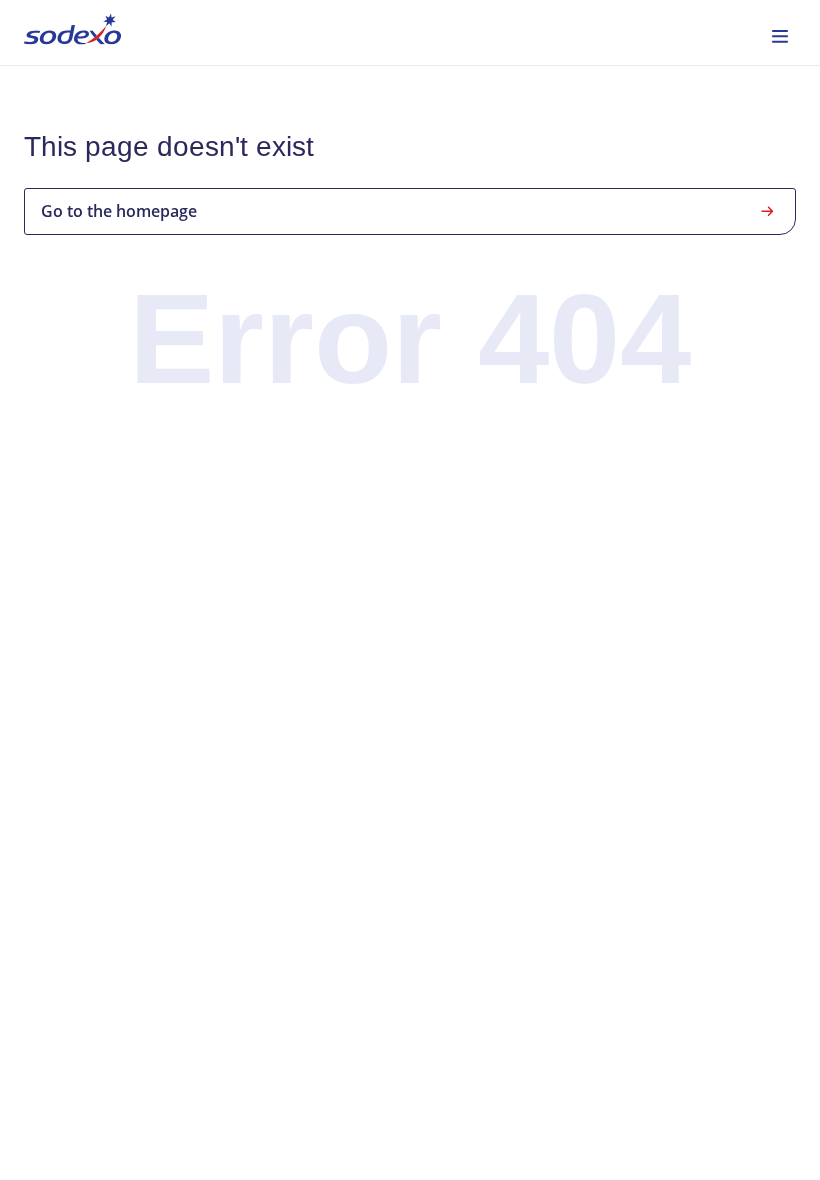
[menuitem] (72, 32)
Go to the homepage (119, 211)
